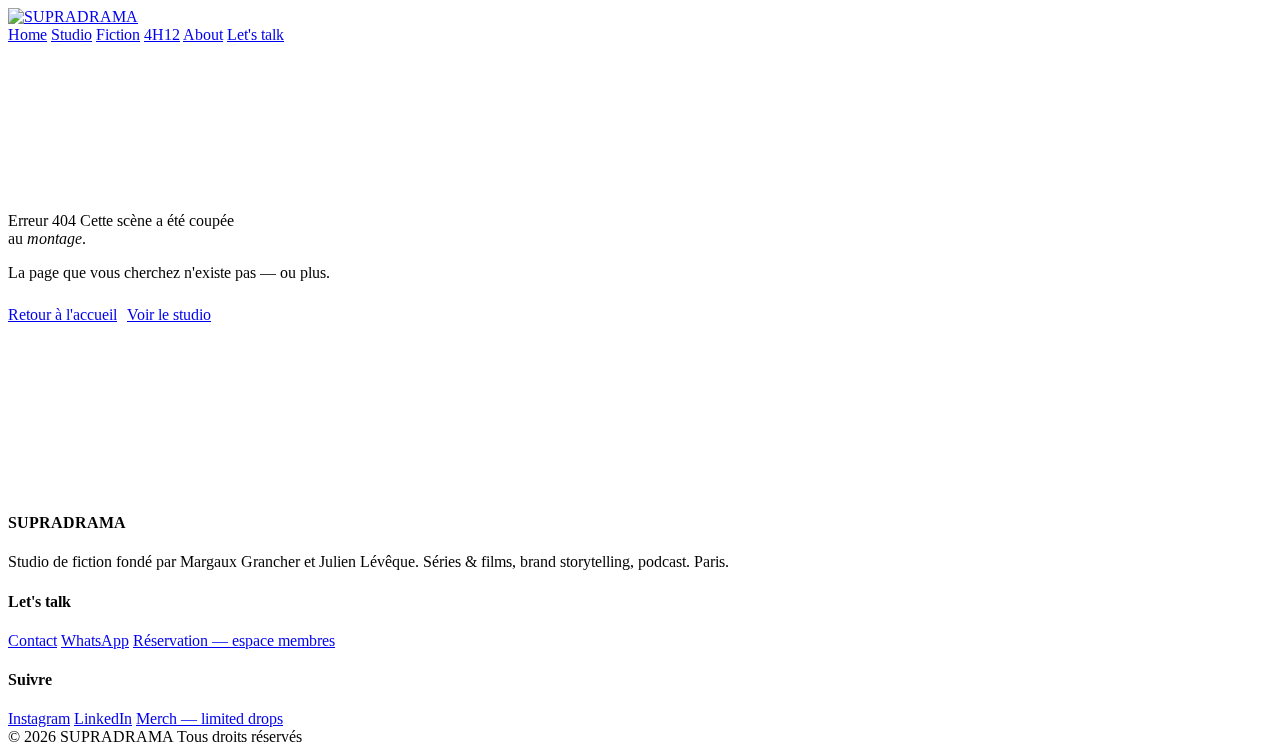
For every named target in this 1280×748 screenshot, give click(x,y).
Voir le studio (169, 314)
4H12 (162, 34)
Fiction (118, 34)
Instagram (39, 718)
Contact (32, 640)
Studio (71, 34)
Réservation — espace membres (234, 640)
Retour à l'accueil (62, 314)
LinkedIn (103, 718)
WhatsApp (95, 640)
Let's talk (255, 34)
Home (27, 34)
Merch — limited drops (209, 718)
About (203, 34)
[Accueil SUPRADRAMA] (73, 16)
